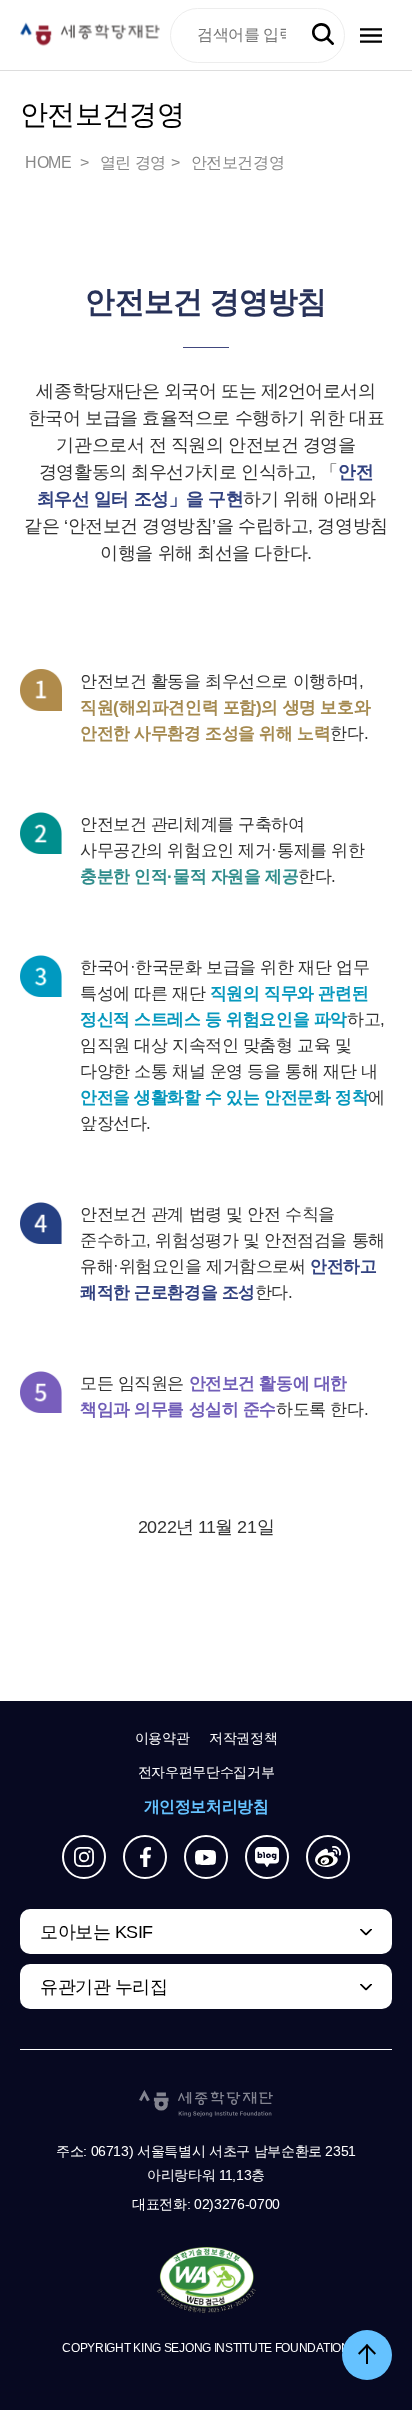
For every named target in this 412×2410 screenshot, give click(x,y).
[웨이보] (328, 1857)
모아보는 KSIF (96, 1932)
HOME (50, 162)
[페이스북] (145, 1857)
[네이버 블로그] (267, 1857)
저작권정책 (243, 1738)
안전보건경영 (238, 162)
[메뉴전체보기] (371, 35)
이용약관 (162, 1738)
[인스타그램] (84, 1857)
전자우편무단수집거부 (206, 1772)
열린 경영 (133, 162)
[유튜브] (206, 1857)
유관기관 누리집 (103, 1987)
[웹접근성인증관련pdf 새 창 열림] (206, 2281)
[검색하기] (323, 35)
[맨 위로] (367, 2355)
